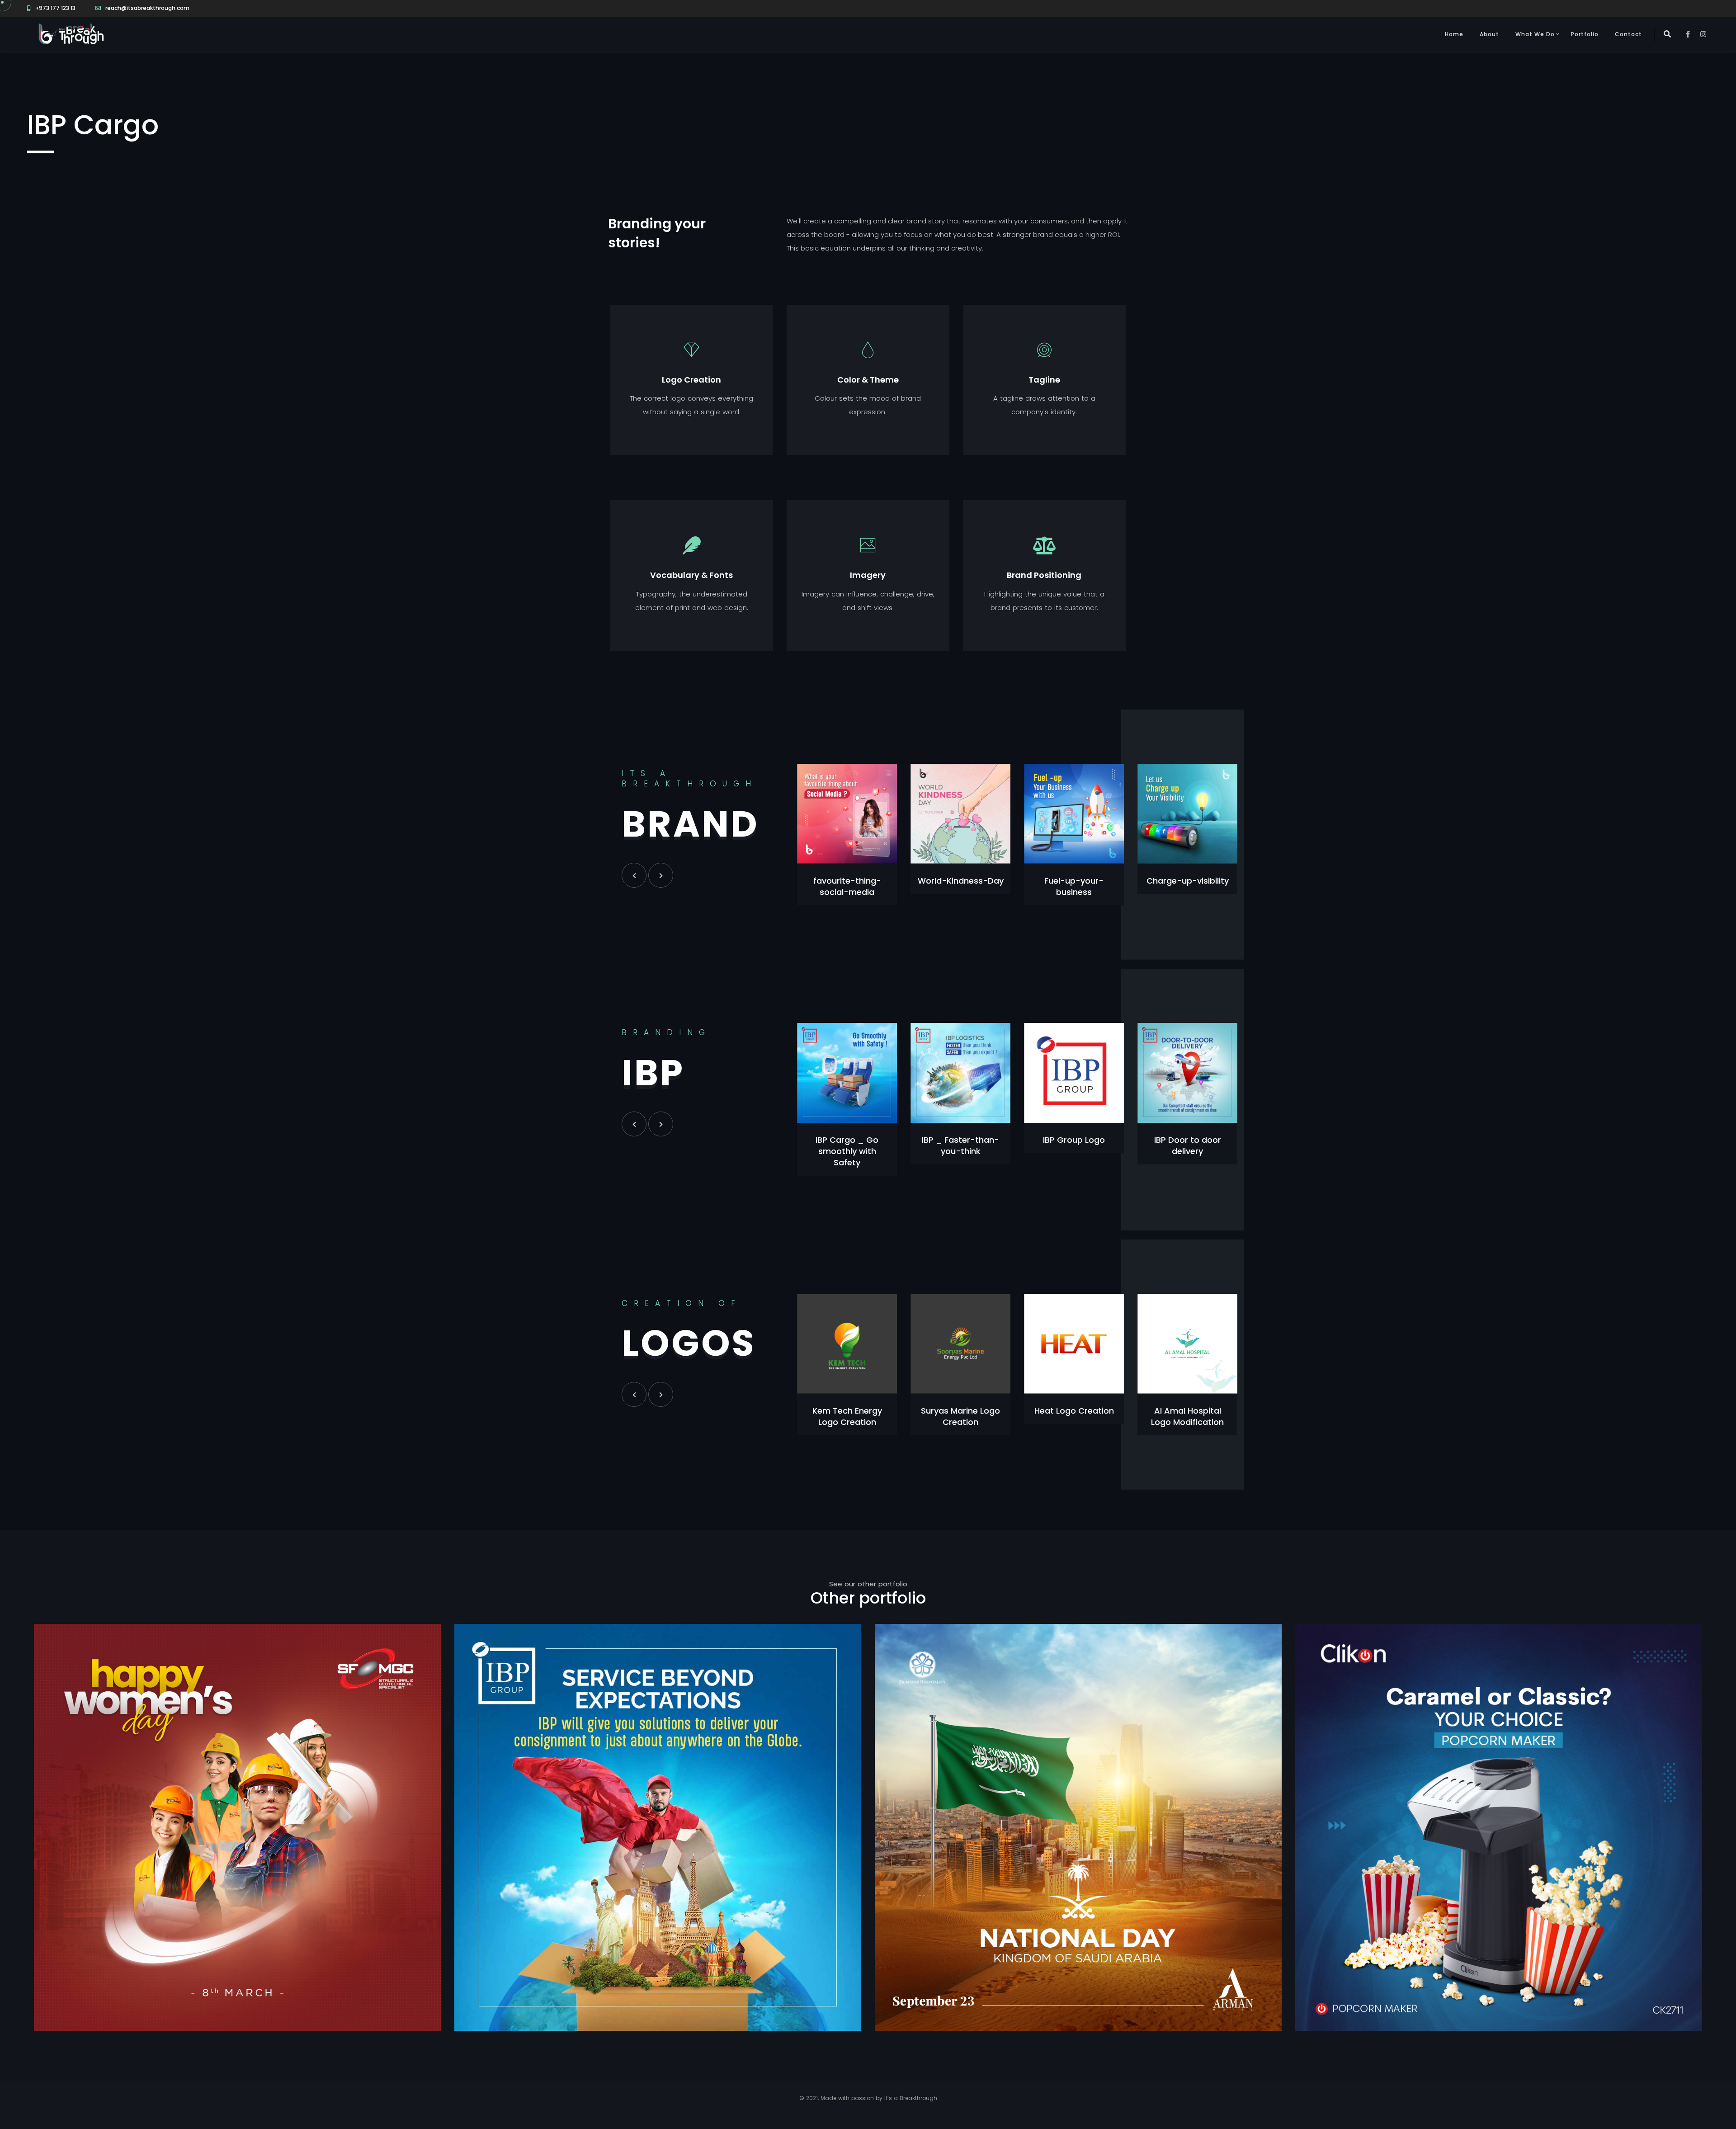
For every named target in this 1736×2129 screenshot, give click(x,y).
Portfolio (1585, 34)
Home (1454, 34)
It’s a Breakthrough (911, 2098)
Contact (1628, 34)
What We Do (1535, 34)
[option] (847, 829)
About (1489, 34)
